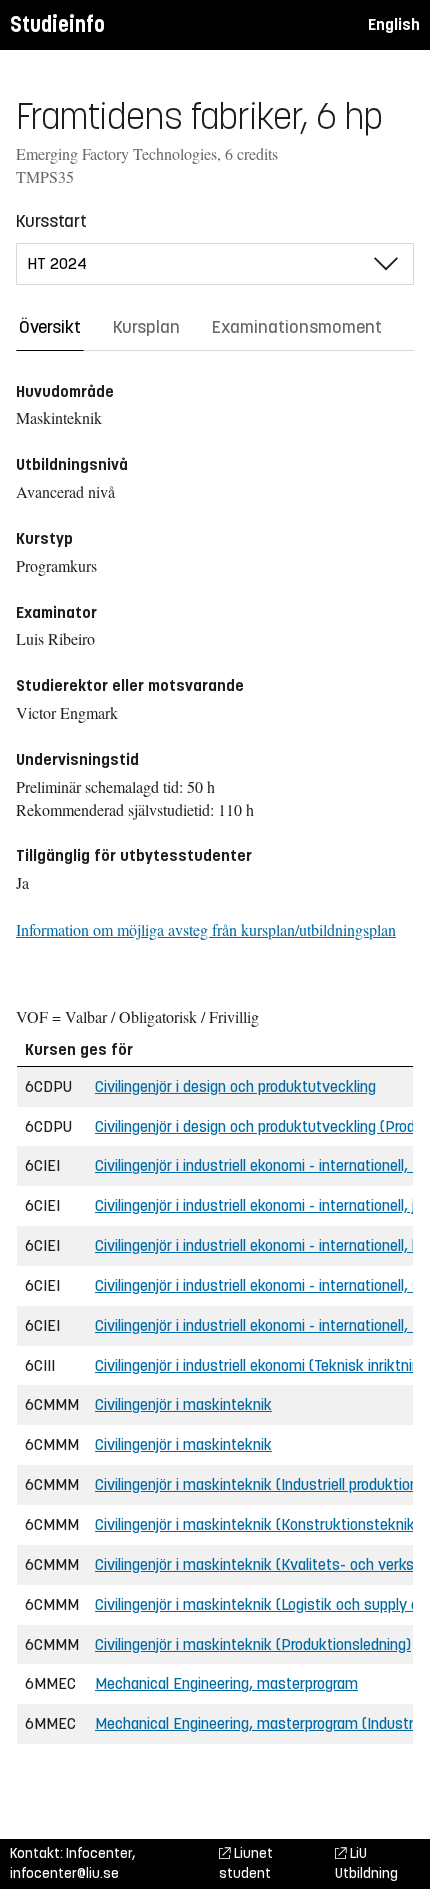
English (394, 24)
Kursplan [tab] (146, 327)
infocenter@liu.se (64, 1873)
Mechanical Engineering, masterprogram (226, 1683)
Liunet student (246, 1863)
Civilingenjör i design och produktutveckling (235, 1086)
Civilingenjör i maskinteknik (183, 1404)
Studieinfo (57, 24)
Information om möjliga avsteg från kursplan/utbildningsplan (206, 929)
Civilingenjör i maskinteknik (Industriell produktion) (259, 1484)
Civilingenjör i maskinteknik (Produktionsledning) (253, 1644)
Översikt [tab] (50, 327)
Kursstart (51, 221)
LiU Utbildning (366, 1863)
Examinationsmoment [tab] (297, 327)
